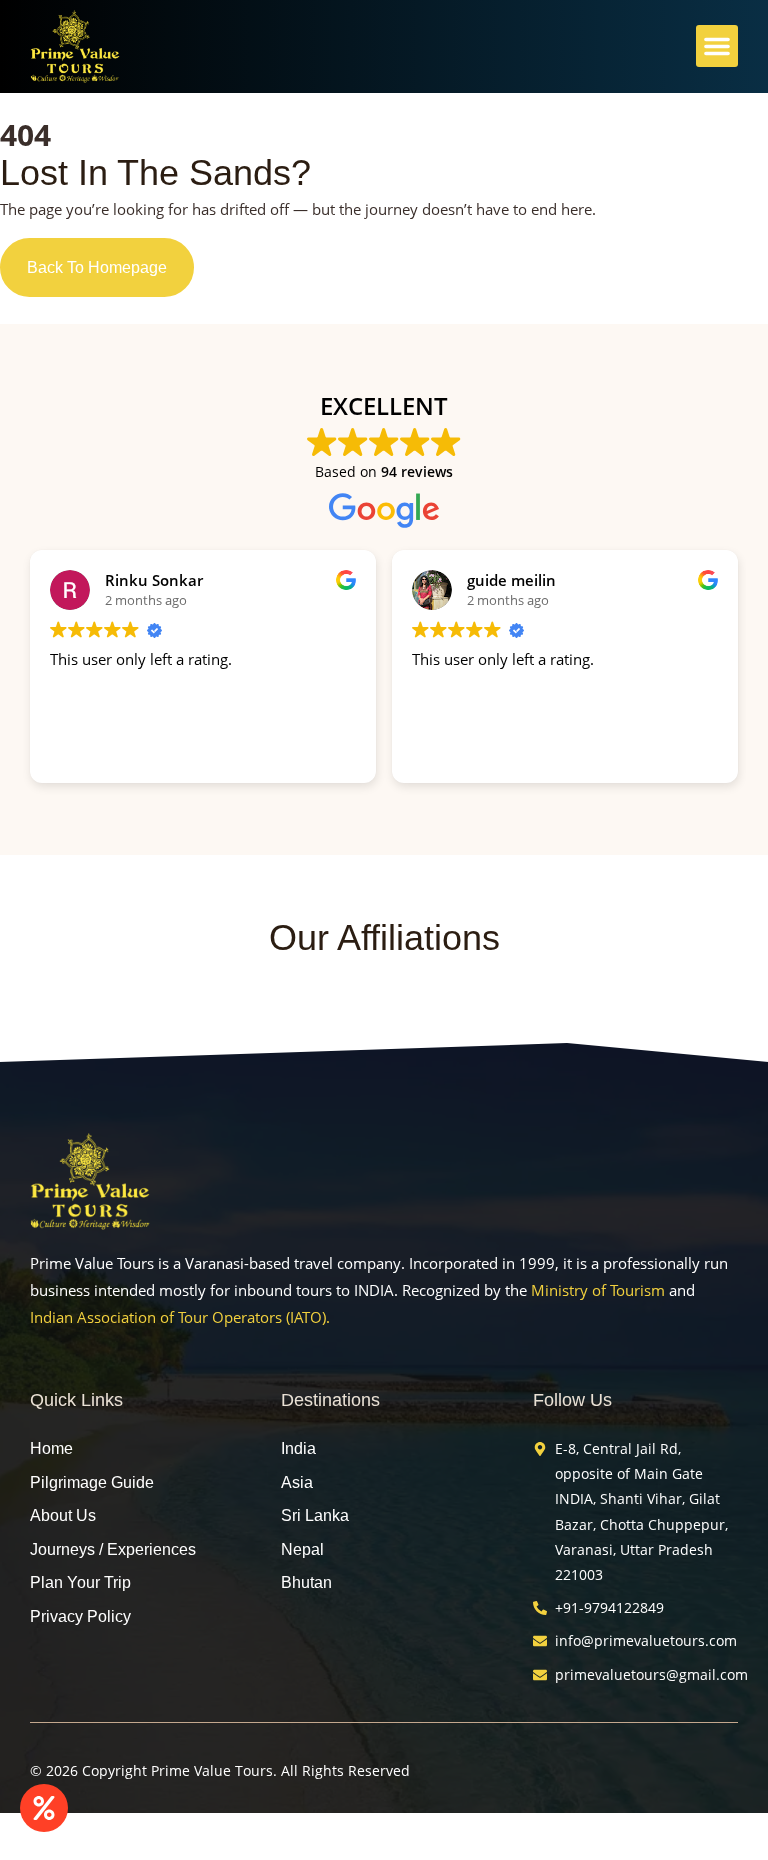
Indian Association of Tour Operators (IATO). (180, 1317)
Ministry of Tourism (598, 1290)
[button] (717, 46)
